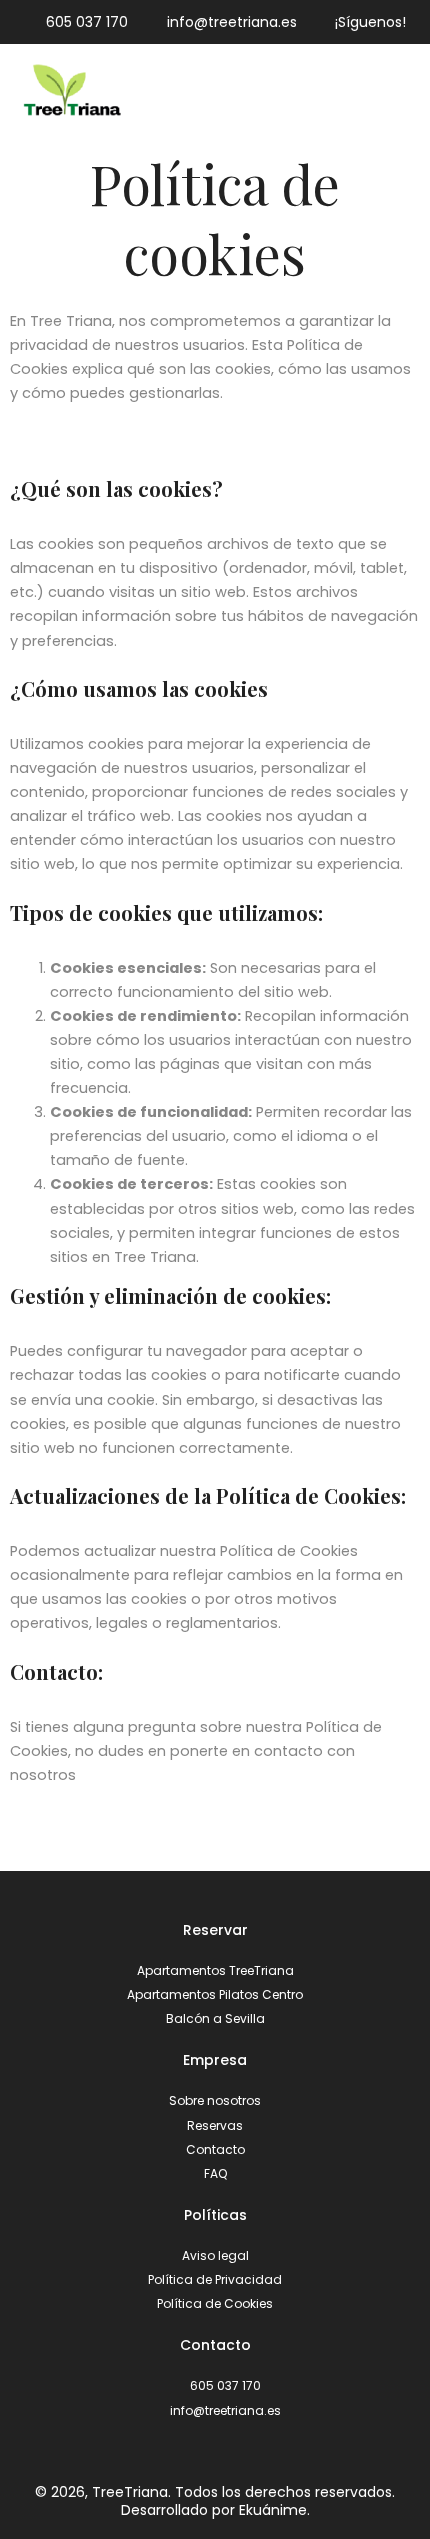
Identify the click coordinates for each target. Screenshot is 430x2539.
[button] (405, 92)
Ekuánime (273, 2510)
